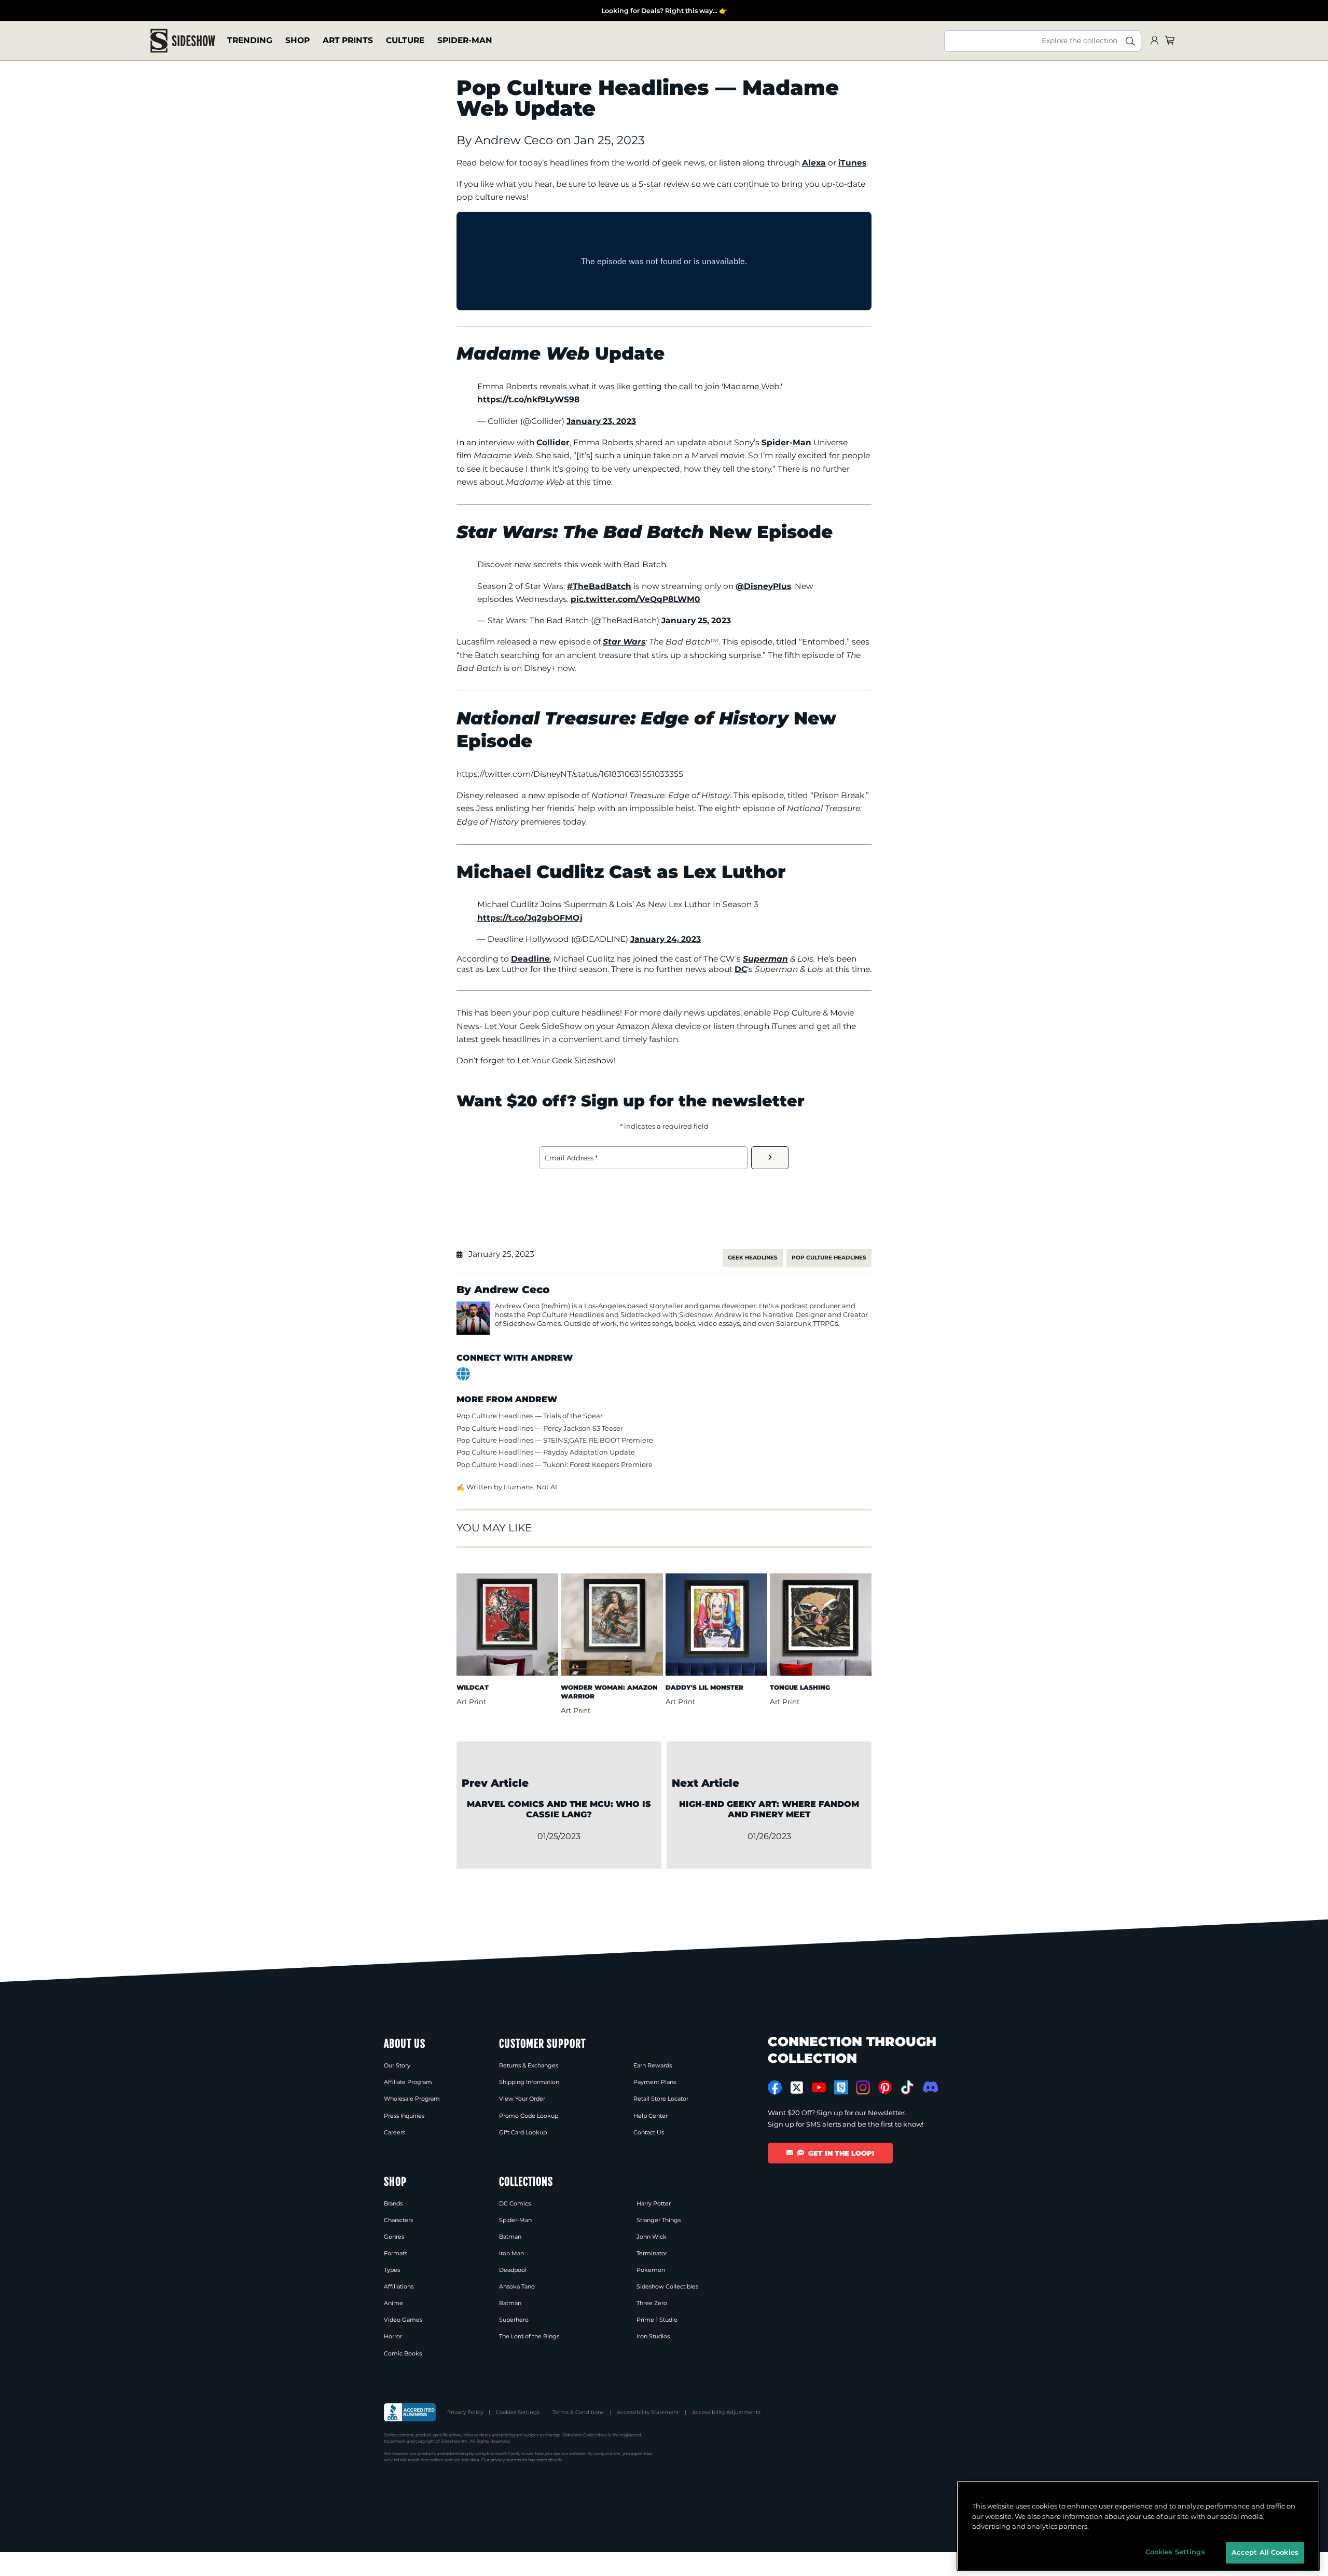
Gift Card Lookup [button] (523, 2132)
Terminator (652, 2253)
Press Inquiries (404, 2116)
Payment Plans (655, 2082)
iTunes (852, 163)
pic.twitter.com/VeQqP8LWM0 (635, 599)
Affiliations (399, 2286)
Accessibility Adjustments (726, 2412)
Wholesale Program (412, 2099)
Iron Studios (653, 2336)
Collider (553, 442)
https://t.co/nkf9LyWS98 (528, 399)
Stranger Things (659, 2220)
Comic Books (403, 2353)
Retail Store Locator (661, 2099)
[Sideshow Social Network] (841, 2087)
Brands (393, 2203)
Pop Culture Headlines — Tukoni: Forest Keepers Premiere (555, 1464)
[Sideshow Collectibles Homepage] (183, 41)
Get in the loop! (841, 2153)
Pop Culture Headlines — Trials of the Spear (530, 1416)
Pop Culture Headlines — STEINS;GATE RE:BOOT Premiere (555, 1440)
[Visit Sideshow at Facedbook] (775, 2087)
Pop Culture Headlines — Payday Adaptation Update (546, 1452)
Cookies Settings (518, 2412)
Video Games (403, 2320)
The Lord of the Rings (529, 2336)
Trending (250, 41)
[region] (1138, 2526)
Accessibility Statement (648, 2412)
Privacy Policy (465, 2412)
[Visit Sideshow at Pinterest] (885, 2087)
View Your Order (522, 2099)
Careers (395, 2132)
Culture (405, 41)
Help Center (651, 2116)
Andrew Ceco (515, 140)
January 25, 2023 (696, 620)
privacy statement (509, 2460)
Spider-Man (465, 41)
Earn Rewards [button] (653, 2065)
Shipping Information (529, 2082)
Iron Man (511, 2253)
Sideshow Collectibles (667, 2286)
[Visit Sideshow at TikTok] (907, 2087)
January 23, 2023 (601, 421)
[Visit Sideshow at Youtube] (819, 2087)
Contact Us (649, 2132)
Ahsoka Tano (517, 2286)
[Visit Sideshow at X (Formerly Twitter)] (797, 2088)
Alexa (814, 163)
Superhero (514, 2320)
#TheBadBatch (599, 586)
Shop (298, 41)
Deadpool (513, 2270)
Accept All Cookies (1265, 2552)
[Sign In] (1154, 41)
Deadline (530, 959)
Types (392, 2270)
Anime (393, 2303)
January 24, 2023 (666, 939)
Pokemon (651, 2270)
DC (741, 969)
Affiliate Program (408, 2082)
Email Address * (571, 1158)
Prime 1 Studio (657, 2320)
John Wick (652, 2237)
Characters (398, 2220)
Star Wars (624, 642)
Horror (393, 2336)
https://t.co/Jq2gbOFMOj (530, 918)
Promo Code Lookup (529, 2116)
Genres (394, 2237)
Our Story (397, 2065)
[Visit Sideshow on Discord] (929, 2087)
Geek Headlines (753, 1258)
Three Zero (652, 2303)
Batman (510, 2237)
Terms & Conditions (578, 2412)
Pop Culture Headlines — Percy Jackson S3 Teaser (540, 1428)
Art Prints (348, 41)
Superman (765, 959)
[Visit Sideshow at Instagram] (863, 2087)
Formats (396, 2253)
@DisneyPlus (763, 586)
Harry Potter (654, 2203)
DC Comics (515, 2203)
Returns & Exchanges (529, 2065)
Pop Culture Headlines (829, 1258)
